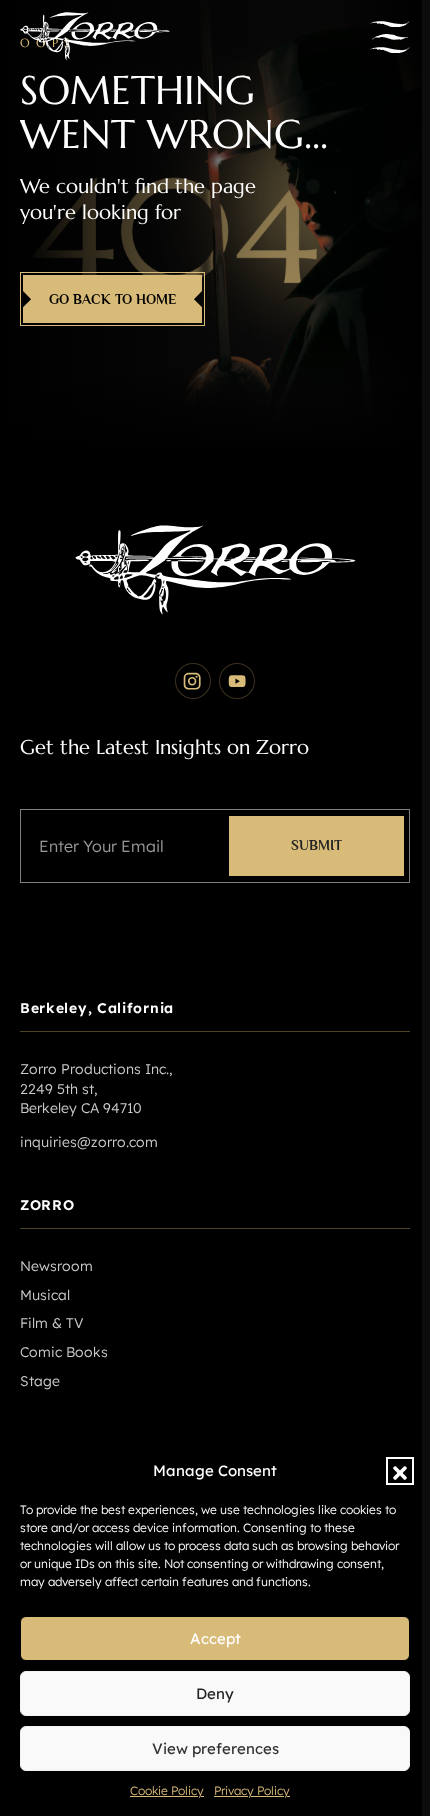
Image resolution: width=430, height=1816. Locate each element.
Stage (40, 1381)
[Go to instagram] (193, 681)
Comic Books (64, 1352)
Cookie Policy (167, 1790)
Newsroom (56, 1266)
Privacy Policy (252, 1790)
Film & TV (52, 1323)
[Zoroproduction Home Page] (95, 37)
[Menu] (390, 37)
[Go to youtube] (237, 681)
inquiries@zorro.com (89, 1142)
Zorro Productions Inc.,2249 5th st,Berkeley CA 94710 (96, 1088)
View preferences (215, 1748)
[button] (400, 1471)
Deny (215, 1693)
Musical (45, 1295)
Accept (215, 1638)
